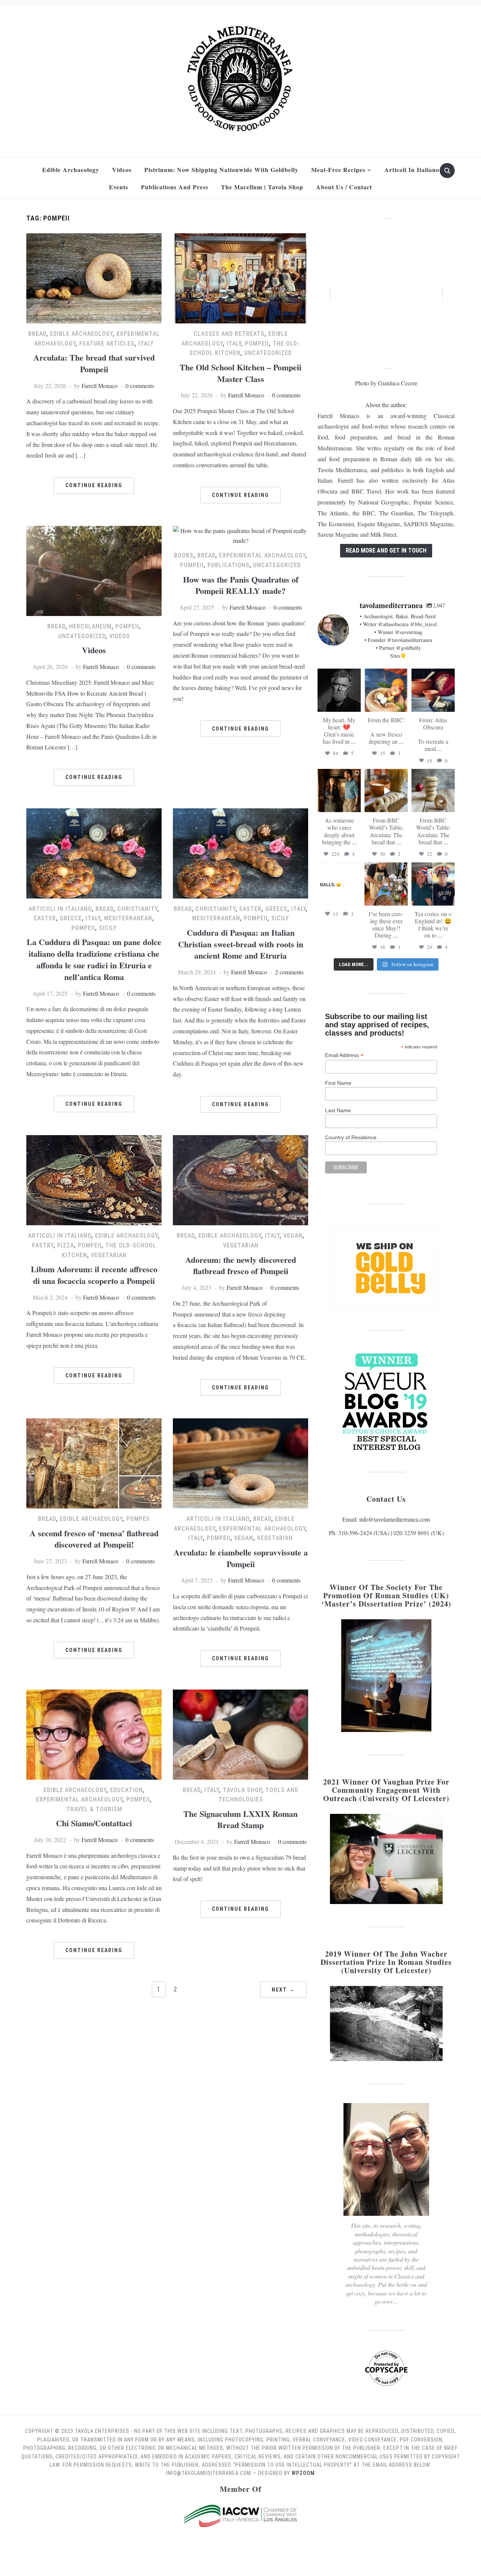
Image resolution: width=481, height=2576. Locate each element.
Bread (37, 334)
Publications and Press (175, 187)
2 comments (289, 972)
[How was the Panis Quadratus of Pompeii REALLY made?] (240, 534)
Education (126, 1790)
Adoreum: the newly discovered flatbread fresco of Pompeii (241, 1265)
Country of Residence (351, 1137)
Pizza (66, 1245)
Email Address (344, 1055)
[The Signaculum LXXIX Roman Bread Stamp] (240, 1733)
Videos (122, 170)
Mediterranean (128, 918)
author (398, 405)
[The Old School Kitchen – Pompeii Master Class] (240, 277)
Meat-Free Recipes (338, 170)
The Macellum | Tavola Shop (262, 187)
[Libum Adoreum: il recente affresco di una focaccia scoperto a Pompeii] (94, 1179)
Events (119, 187)
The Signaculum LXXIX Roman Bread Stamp (240, 1820)
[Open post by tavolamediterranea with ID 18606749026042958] (433, 690)
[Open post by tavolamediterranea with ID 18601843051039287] (386, 690)
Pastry (43, 1245)
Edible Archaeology (71, 170)
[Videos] (94, 570)
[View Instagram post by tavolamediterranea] (356, 707)
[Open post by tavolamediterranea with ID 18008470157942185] (386, 790)
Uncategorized (268, 353)
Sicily (108, 928)
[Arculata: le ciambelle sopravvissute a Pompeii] (240, 1462)
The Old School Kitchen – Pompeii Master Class (240, 373)
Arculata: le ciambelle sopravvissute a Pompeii (241, 1558)
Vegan (293, 1236)
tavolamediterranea (339, 675)
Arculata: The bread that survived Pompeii (94, 363)
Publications (228, 565)
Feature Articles (107, 344)
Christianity (137, 909)
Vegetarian (109, 1255)
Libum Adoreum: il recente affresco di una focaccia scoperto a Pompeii (94, 1275)
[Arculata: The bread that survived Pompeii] (94, 277)
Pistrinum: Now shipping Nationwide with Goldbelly (221, 170)
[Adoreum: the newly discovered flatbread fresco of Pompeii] (240, 1179)
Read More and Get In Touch (386, 550)
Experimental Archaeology (262, 555)
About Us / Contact (344, 187)
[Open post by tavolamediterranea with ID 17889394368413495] (339, 690)
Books (184, 555)
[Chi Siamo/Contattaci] (94, 1733)
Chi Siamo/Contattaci (94, 1823)
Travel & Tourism (94, 1809)
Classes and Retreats (229, 334)
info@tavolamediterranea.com (395, 1519)
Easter (45, 918)
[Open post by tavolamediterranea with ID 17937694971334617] (339, 790)
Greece (71, 918)
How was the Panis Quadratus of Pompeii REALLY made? (241, 585)
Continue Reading (94, 485)
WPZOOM (303, 2473)
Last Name (338, 1110)
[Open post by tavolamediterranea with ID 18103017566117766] (386, 884)
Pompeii (257, 344)
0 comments (140, 386)
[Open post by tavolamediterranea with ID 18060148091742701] (433, 884)
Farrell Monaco (100, 386)
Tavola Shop (242, 1790)
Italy (146, 344)
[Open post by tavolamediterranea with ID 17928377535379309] (339, 884)
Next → (283, 1990)
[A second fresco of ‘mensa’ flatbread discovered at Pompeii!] (94, 1462)
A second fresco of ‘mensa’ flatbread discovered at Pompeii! (94, 1539)
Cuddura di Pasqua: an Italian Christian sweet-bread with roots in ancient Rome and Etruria (241, 944)
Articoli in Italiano (412, 170)
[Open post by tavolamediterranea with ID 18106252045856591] (433, 790)
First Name (338, 1083)
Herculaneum (90, 626)
